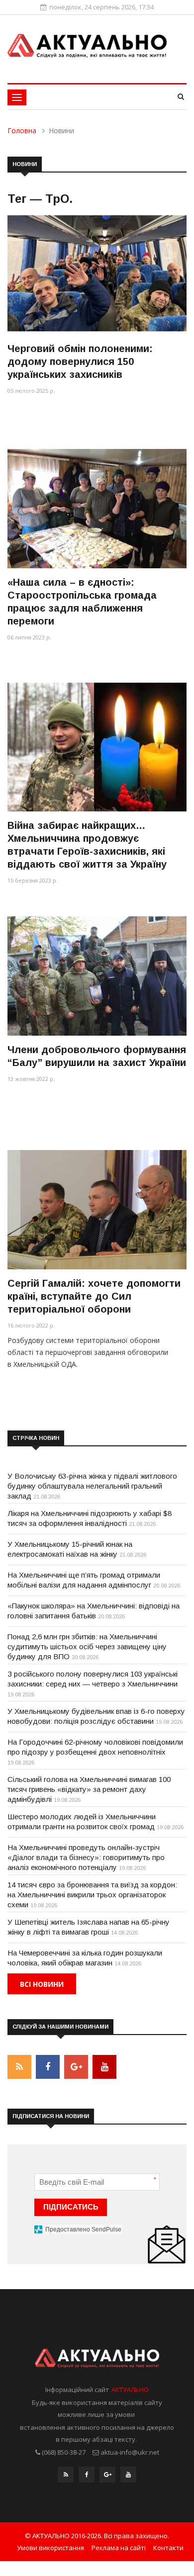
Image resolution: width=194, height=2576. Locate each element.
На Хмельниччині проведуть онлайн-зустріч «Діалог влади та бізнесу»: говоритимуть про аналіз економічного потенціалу (86, 1857)
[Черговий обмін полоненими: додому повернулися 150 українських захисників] (97, 275)
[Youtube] (128, 2477)
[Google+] (107, 2477)
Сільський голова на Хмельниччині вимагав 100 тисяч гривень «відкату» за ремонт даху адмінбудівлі (89, 1789)
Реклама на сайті (119, 2548)
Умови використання (50, 2548)
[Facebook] (87, 2477)
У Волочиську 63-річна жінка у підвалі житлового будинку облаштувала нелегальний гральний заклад (92, 1486)
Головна (22, 131)
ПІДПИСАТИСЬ (71, 2207)
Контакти (168, 2548)
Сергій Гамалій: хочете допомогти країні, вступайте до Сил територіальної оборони (94, 1296)
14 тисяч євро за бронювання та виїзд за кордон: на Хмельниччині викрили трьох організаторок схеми (92, 1895)
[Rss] (66, 2477)
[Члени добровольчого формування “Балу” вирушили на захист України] (97, 976)
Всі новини (42, 1984)
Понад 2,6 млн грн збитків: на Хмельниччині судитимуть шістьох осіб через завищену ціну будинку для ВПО (87, 1646)
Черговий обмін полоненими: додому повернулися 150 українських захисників (80, 361)
